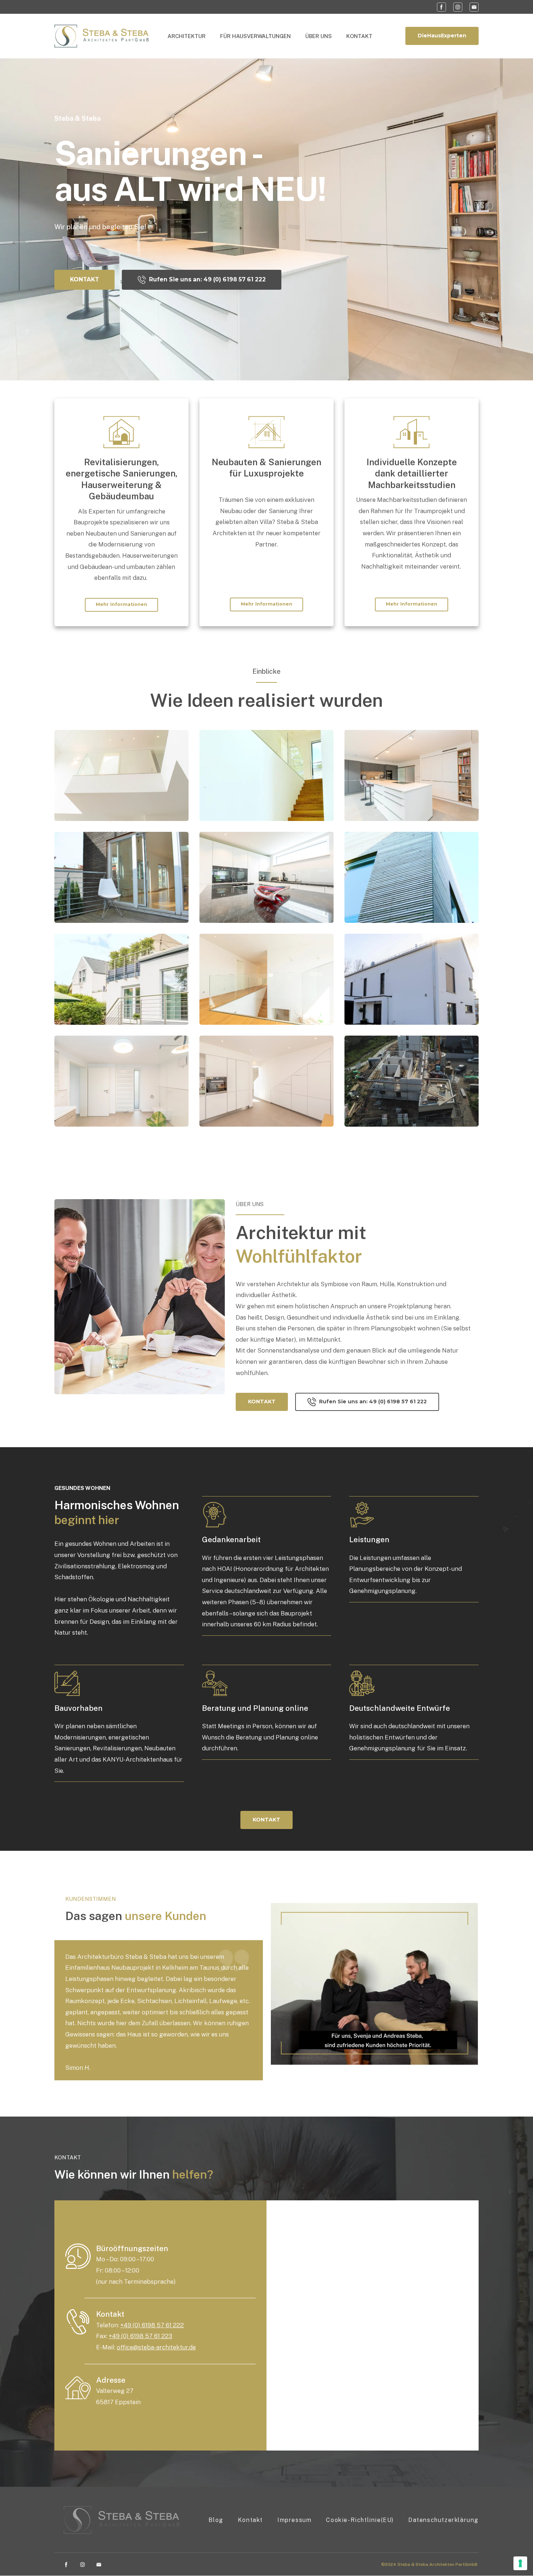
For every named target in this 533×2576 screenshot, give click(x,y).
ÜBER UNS (319, 36)
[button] (441, 7)
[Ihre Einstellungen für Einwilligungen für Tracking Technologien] (520, 2563)
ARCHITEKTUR (187, 36)
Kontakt (250, 2520)
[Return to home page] (102, 36)
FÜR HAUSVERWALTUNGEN (255, 36)
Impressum (294, 2520)
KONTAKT (359, 36)
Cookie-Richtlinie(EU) (360, 2520)
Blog (216, 2520)
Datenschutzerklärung (443, 2520)
